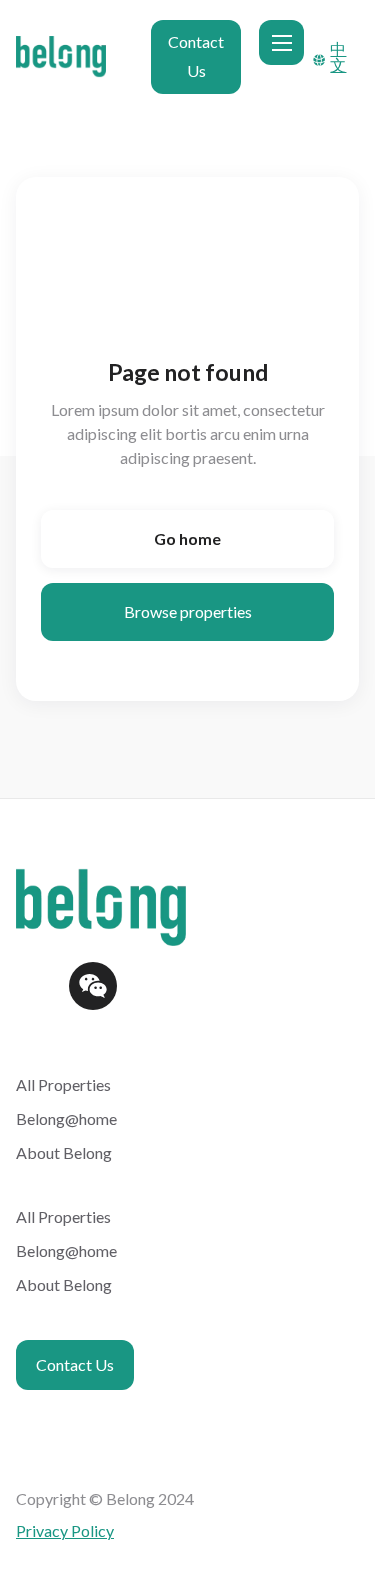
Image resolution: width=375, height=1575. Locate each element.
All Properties (63, 1084)
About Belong (64, 1152)
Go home (187, 538)
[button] (281, 42)
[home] (76, 56)
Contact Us (196, 56)
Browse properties (188, 611)
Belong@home (66, 1118)
